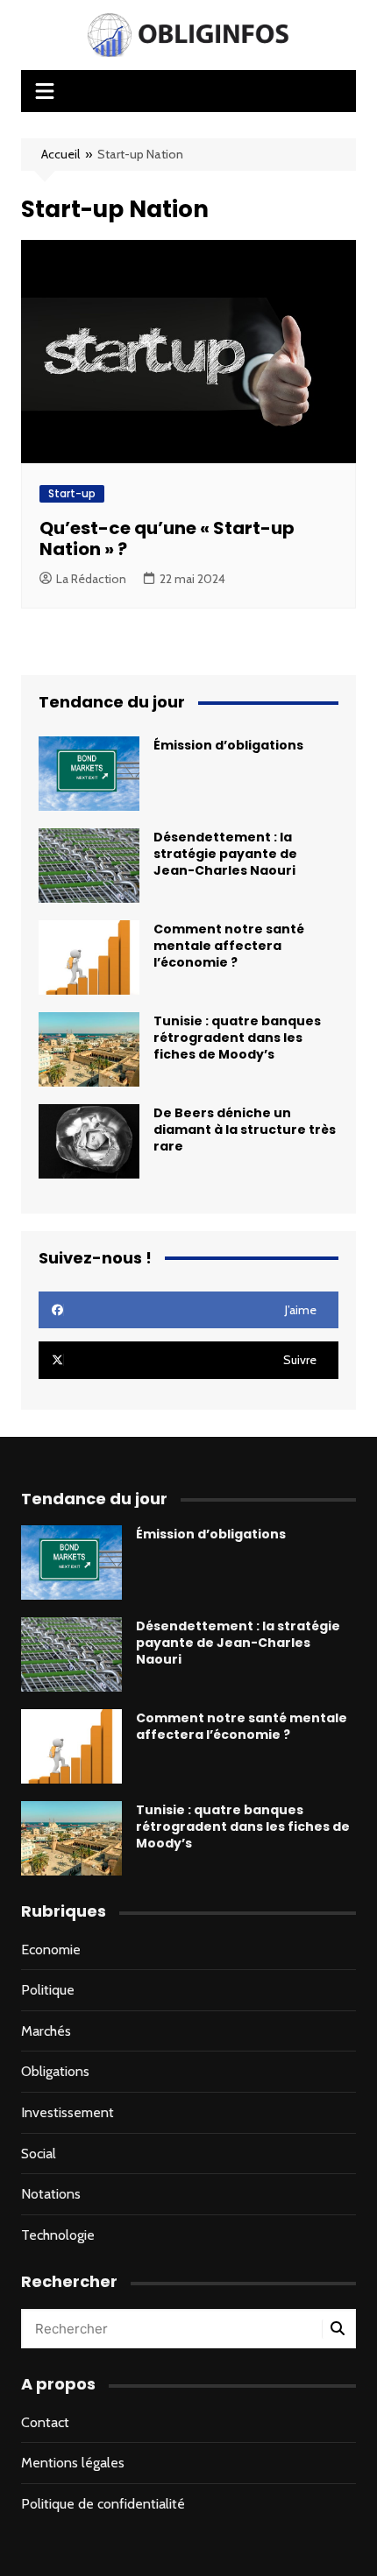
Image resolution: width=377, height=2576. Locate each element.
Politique (48, 1990)
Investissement (68, 2112)
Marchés (46, 2031)
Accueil (60, 154)
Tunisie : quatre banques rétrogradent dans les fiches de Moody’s (237, 1038)
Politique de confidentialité (103, 2504)
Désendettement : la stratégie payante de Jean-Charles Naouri (225, 854)
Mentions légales (73, 2463)
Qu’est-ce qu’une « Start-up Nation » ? (167, 538)
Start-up (72, 493)
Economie (51, 1950)
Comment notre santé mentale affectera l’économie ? (229, 946)
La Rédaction (91, 579)
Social (39, 2154)
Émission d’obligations (228, 745)
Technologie (58, 2235)
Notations (51, 2194)
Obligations (55, 2071)
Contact (45, 2422)
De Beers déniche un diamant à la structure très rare (245, 1130)
